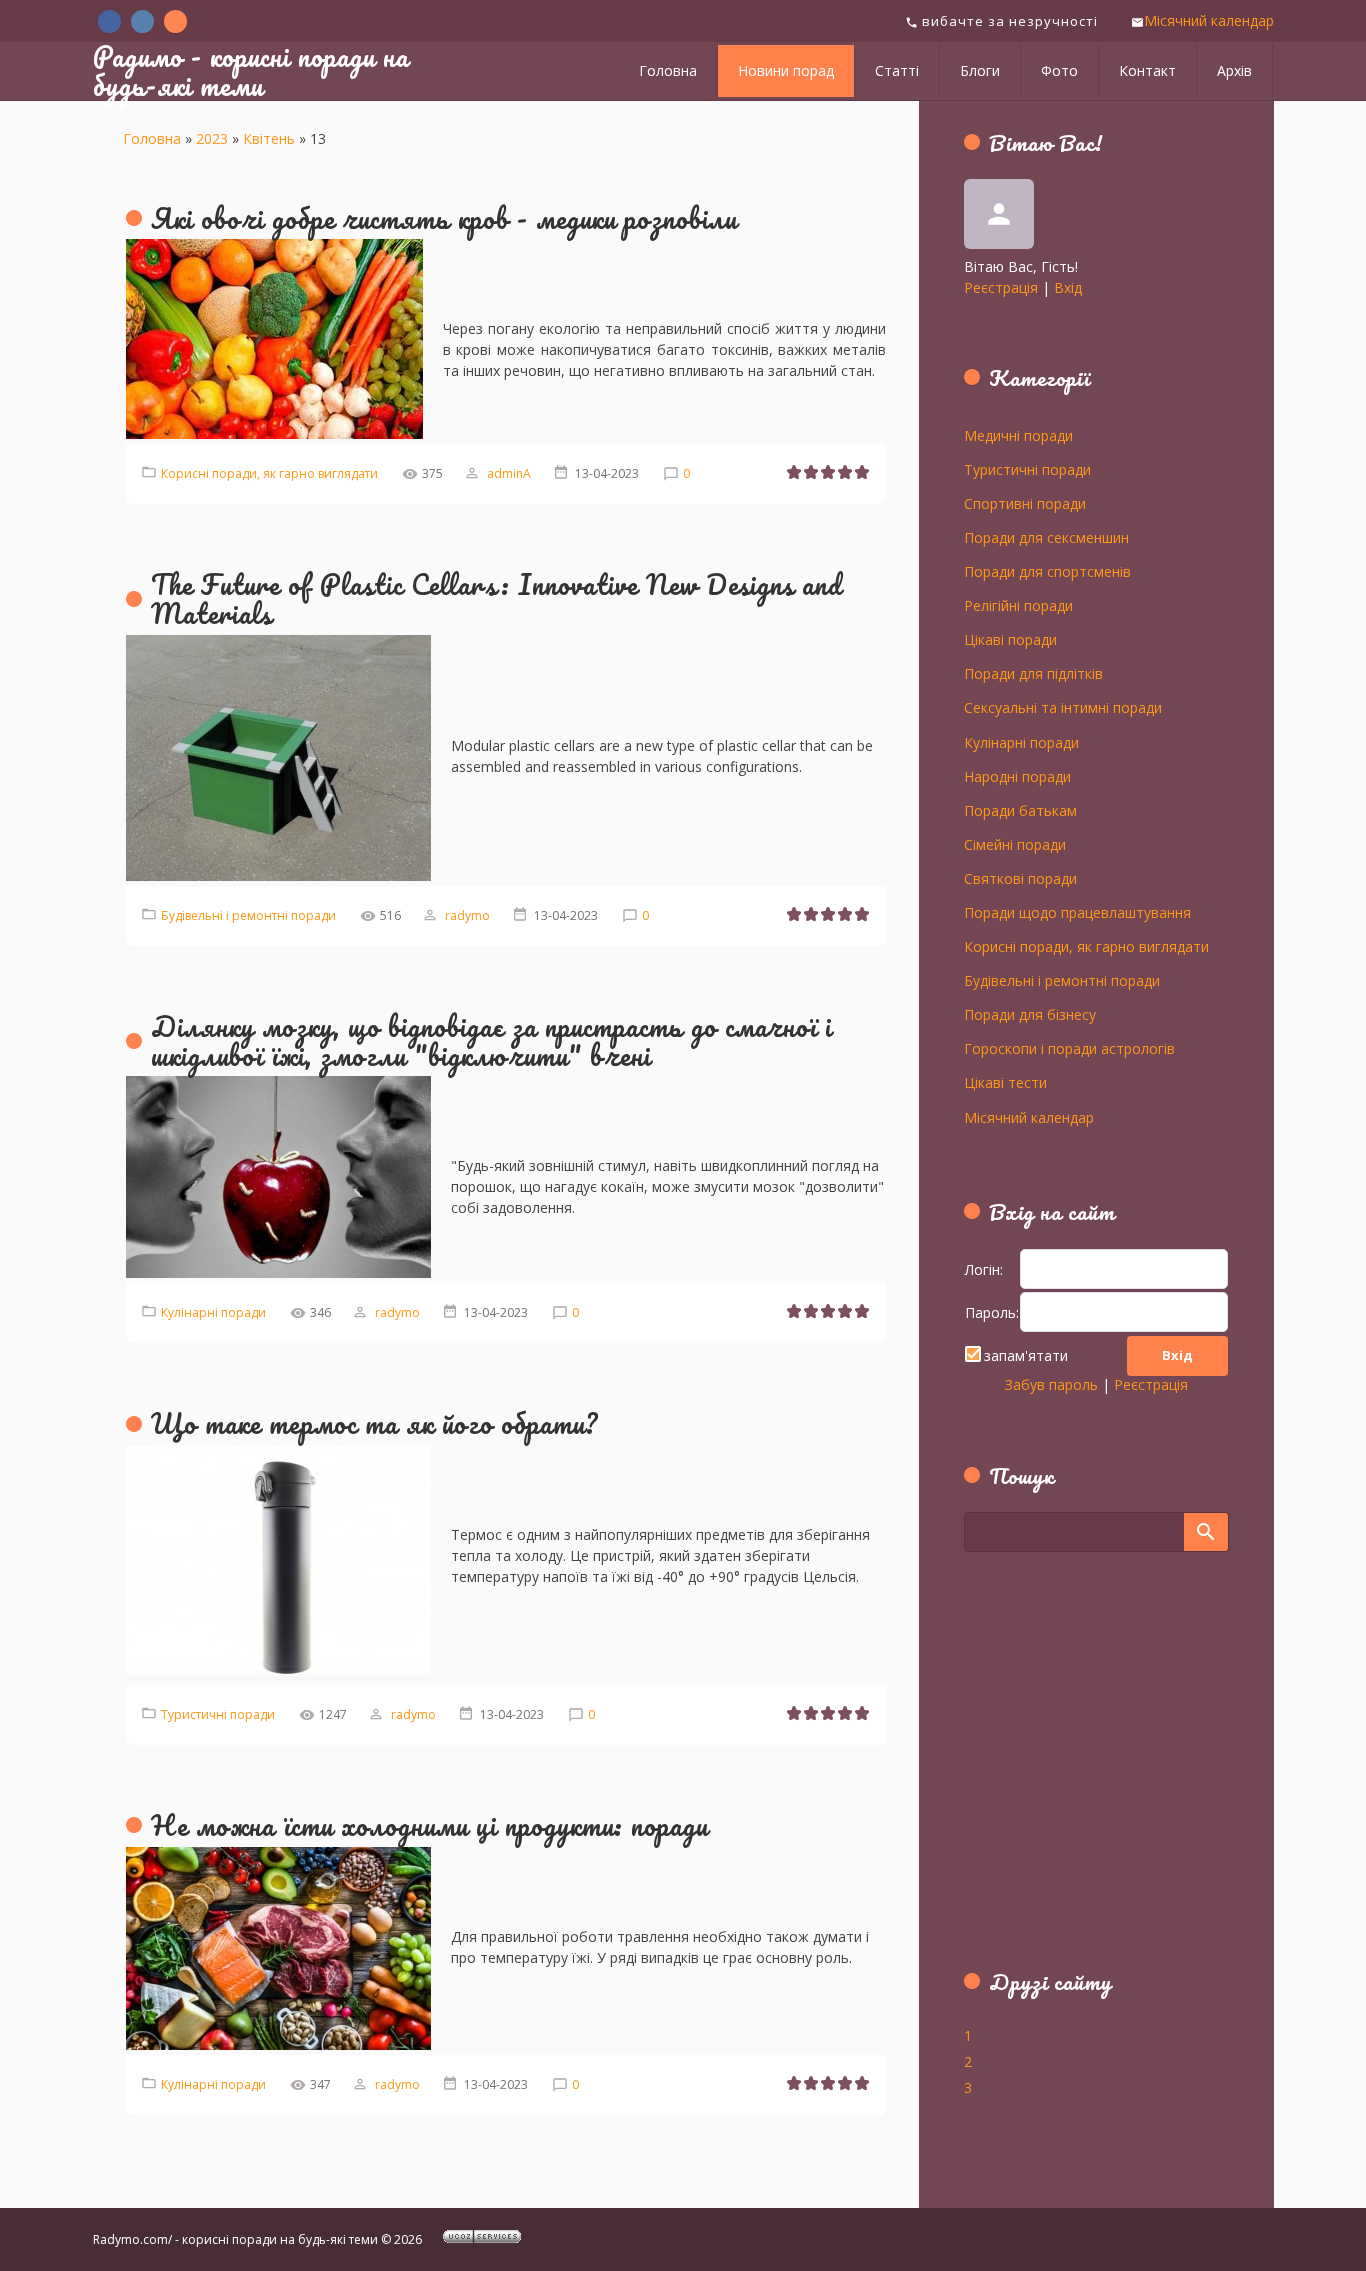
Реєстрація (1001, 287)
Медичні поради (1018, 435)
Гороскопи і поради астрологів (1069, 1048)
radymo (467, 915)
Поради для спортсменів (1047, 571)
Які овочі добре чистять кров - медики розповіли (444, 218)
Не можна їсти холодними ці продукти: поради (429, 1825)
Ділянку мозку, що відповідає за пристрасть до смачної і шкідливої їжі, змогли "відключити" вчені (491, 1040)
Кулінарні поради (213, 1312)
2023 (212, 138)
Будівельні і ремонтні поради (248, 915)
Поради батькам (1020, 810)
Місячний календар (1209, 20)
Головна (152, 138)
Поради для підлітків (1033, 673)
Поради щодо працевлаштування (1077, 912)
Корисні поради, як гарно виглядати (269, 473)
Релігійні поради (1018, 605)
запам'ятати (1026, 1355)
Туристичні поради (218, 1714)
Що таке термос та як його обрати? (374, 1423)
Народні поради (1017, 776)
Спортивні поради (1025, 503)
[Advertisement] (1089, 1772)
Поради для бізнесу (1030, 1014)
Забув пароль (1051, 1384)
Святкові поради (1020, 878)
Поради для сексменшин (1046, 537)
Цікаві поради (1010, 639)
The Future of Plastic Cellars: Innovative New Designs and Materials (496, 598)
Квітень (269, 138)
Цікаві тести (1005, 1082)
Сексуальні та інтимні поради (1063, 707)
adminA (509, 473)
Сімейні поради (1015, 844)
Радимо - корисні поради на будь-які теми (251, 70)
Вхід (1068, 287)
